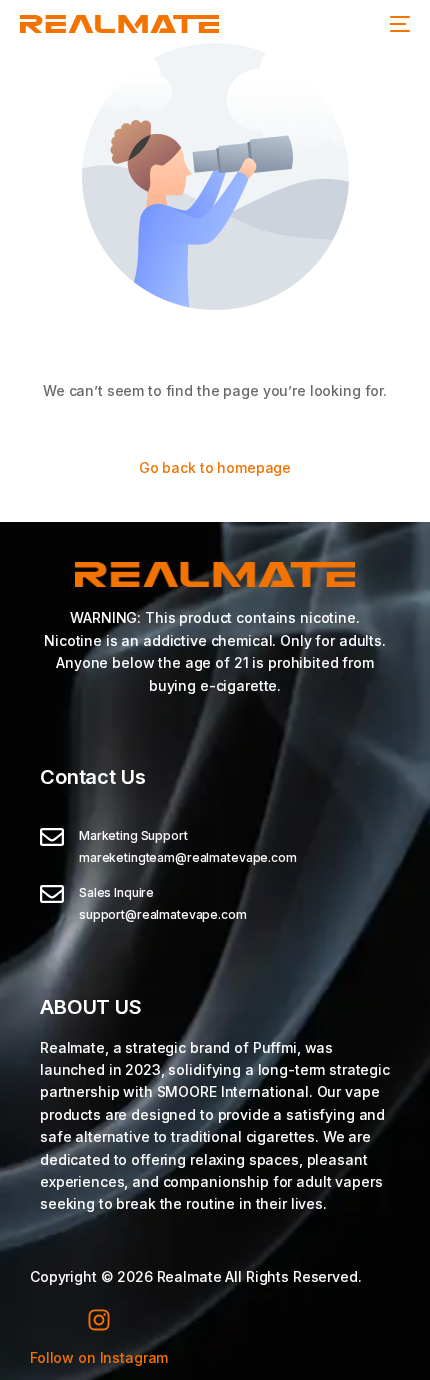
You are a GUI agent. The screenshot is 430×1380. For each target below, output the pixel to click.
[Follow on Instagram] (99, 1320)
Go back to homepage (215, 467)
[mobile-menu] (400, 24)
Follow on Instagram (99, 1357)
